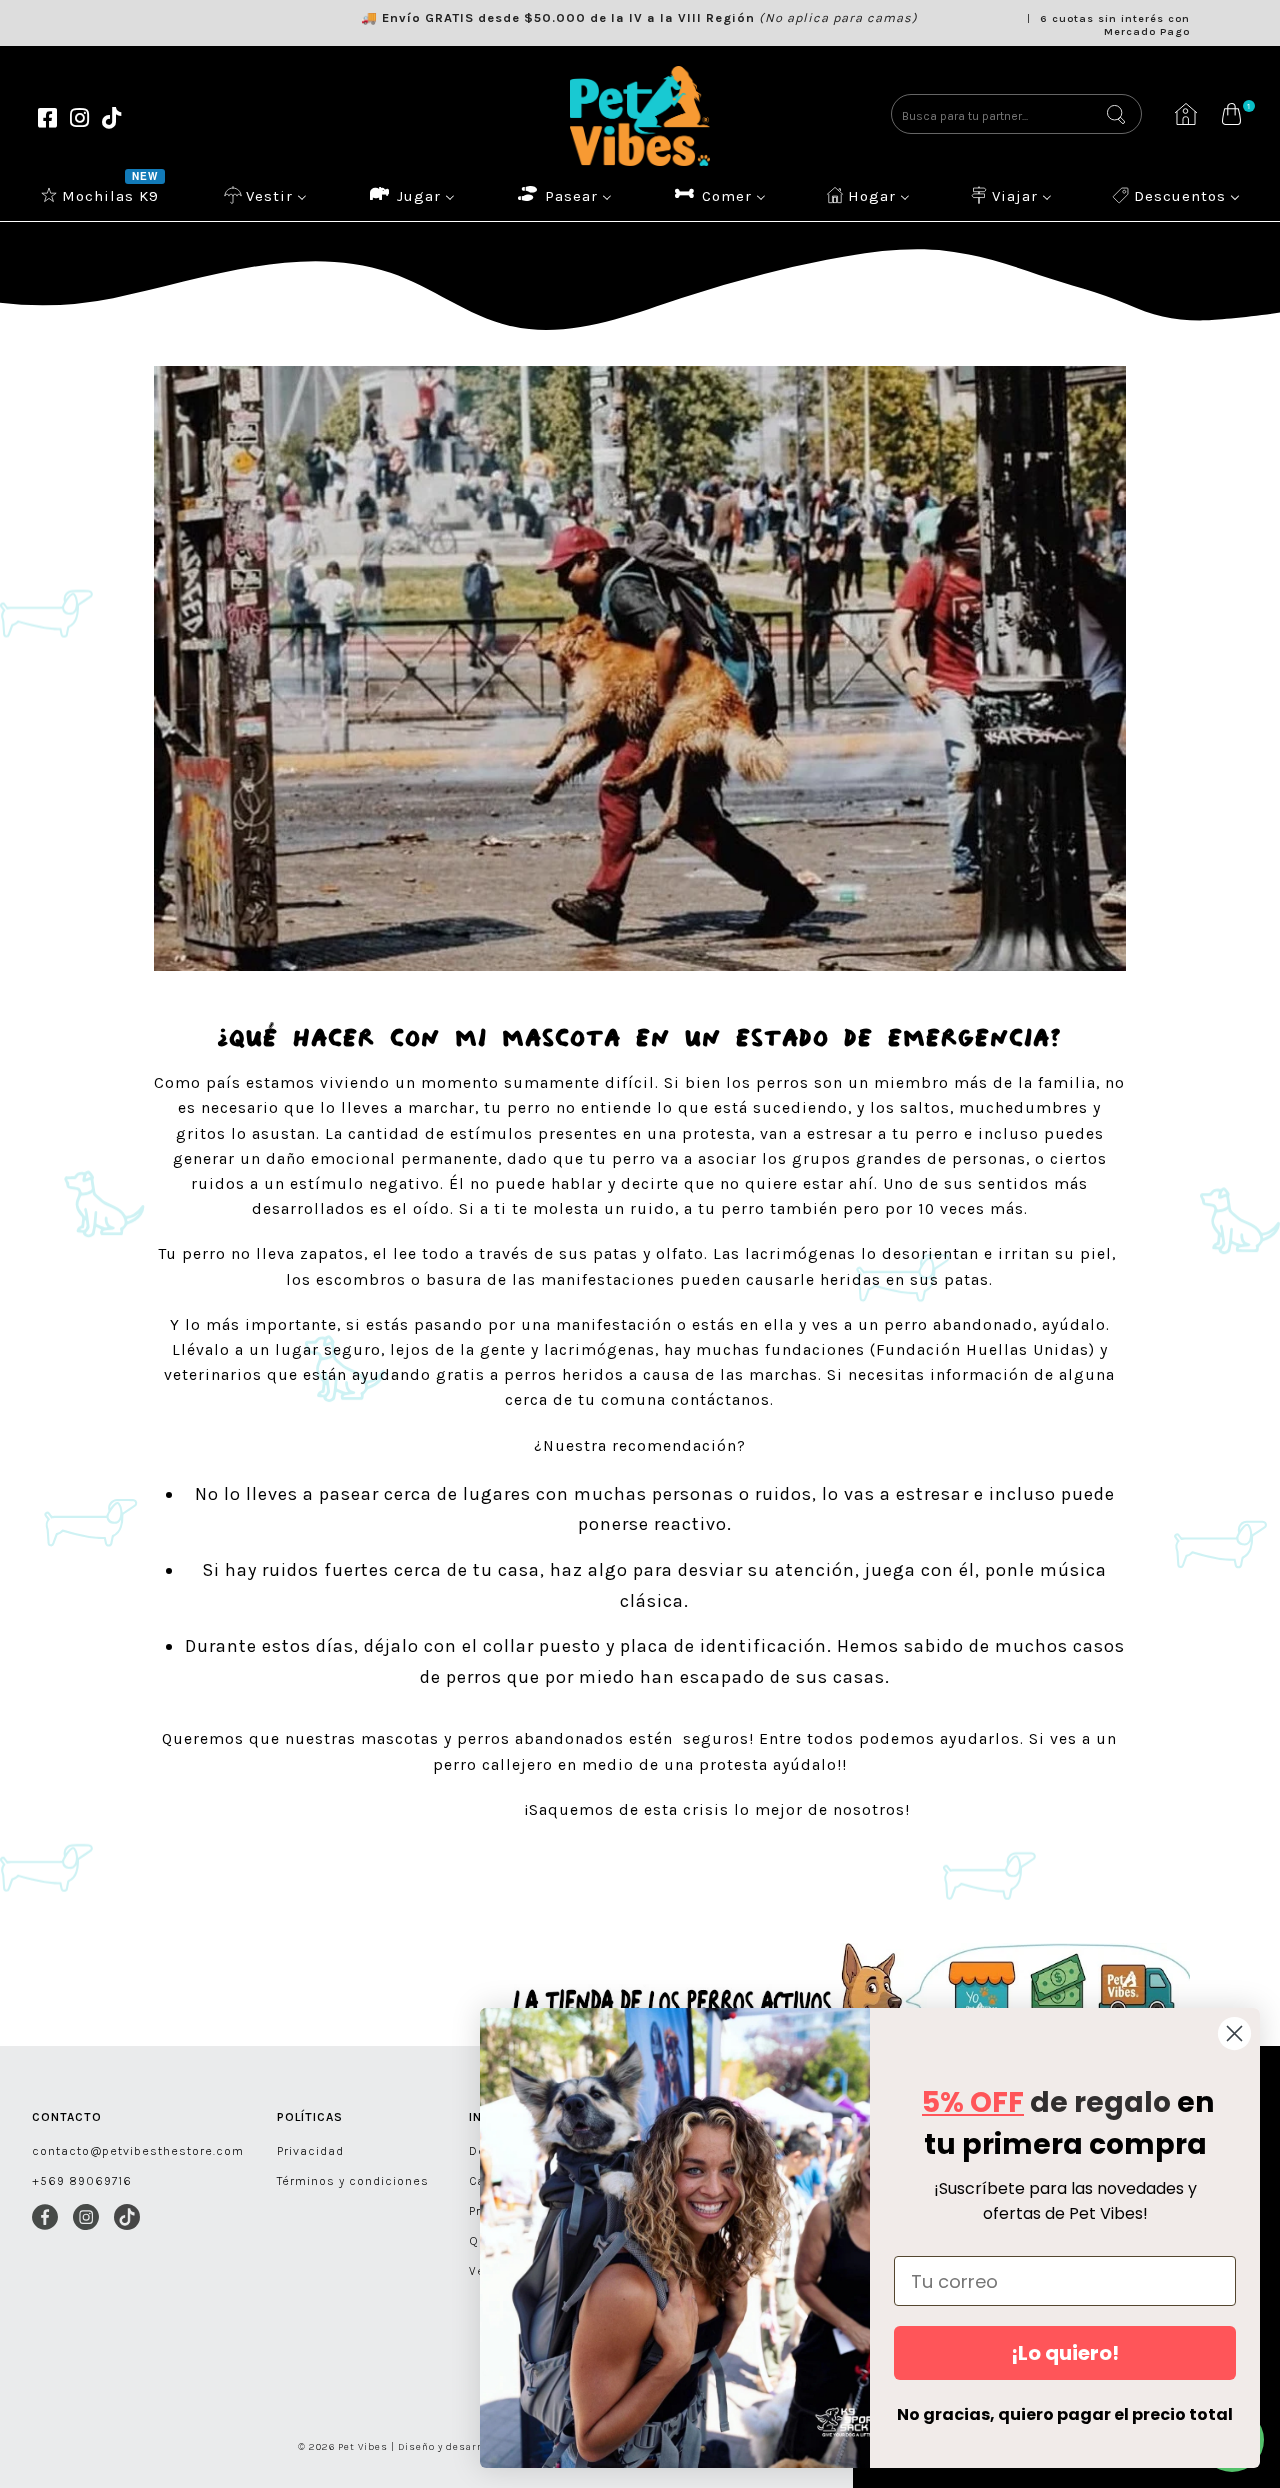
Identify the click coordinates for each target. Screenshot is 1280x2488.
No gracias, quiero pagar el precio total (1065, 2414)
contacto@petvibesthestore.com (138, 2151)
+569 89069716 (82, 2181)
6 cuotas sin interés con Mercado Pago (1115, 25)
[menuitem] (102, 195)
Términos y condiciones (353, 2181)
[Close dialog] (1234, 2033)
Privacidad (310, 2151)
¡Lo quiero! (1065, 2353)
